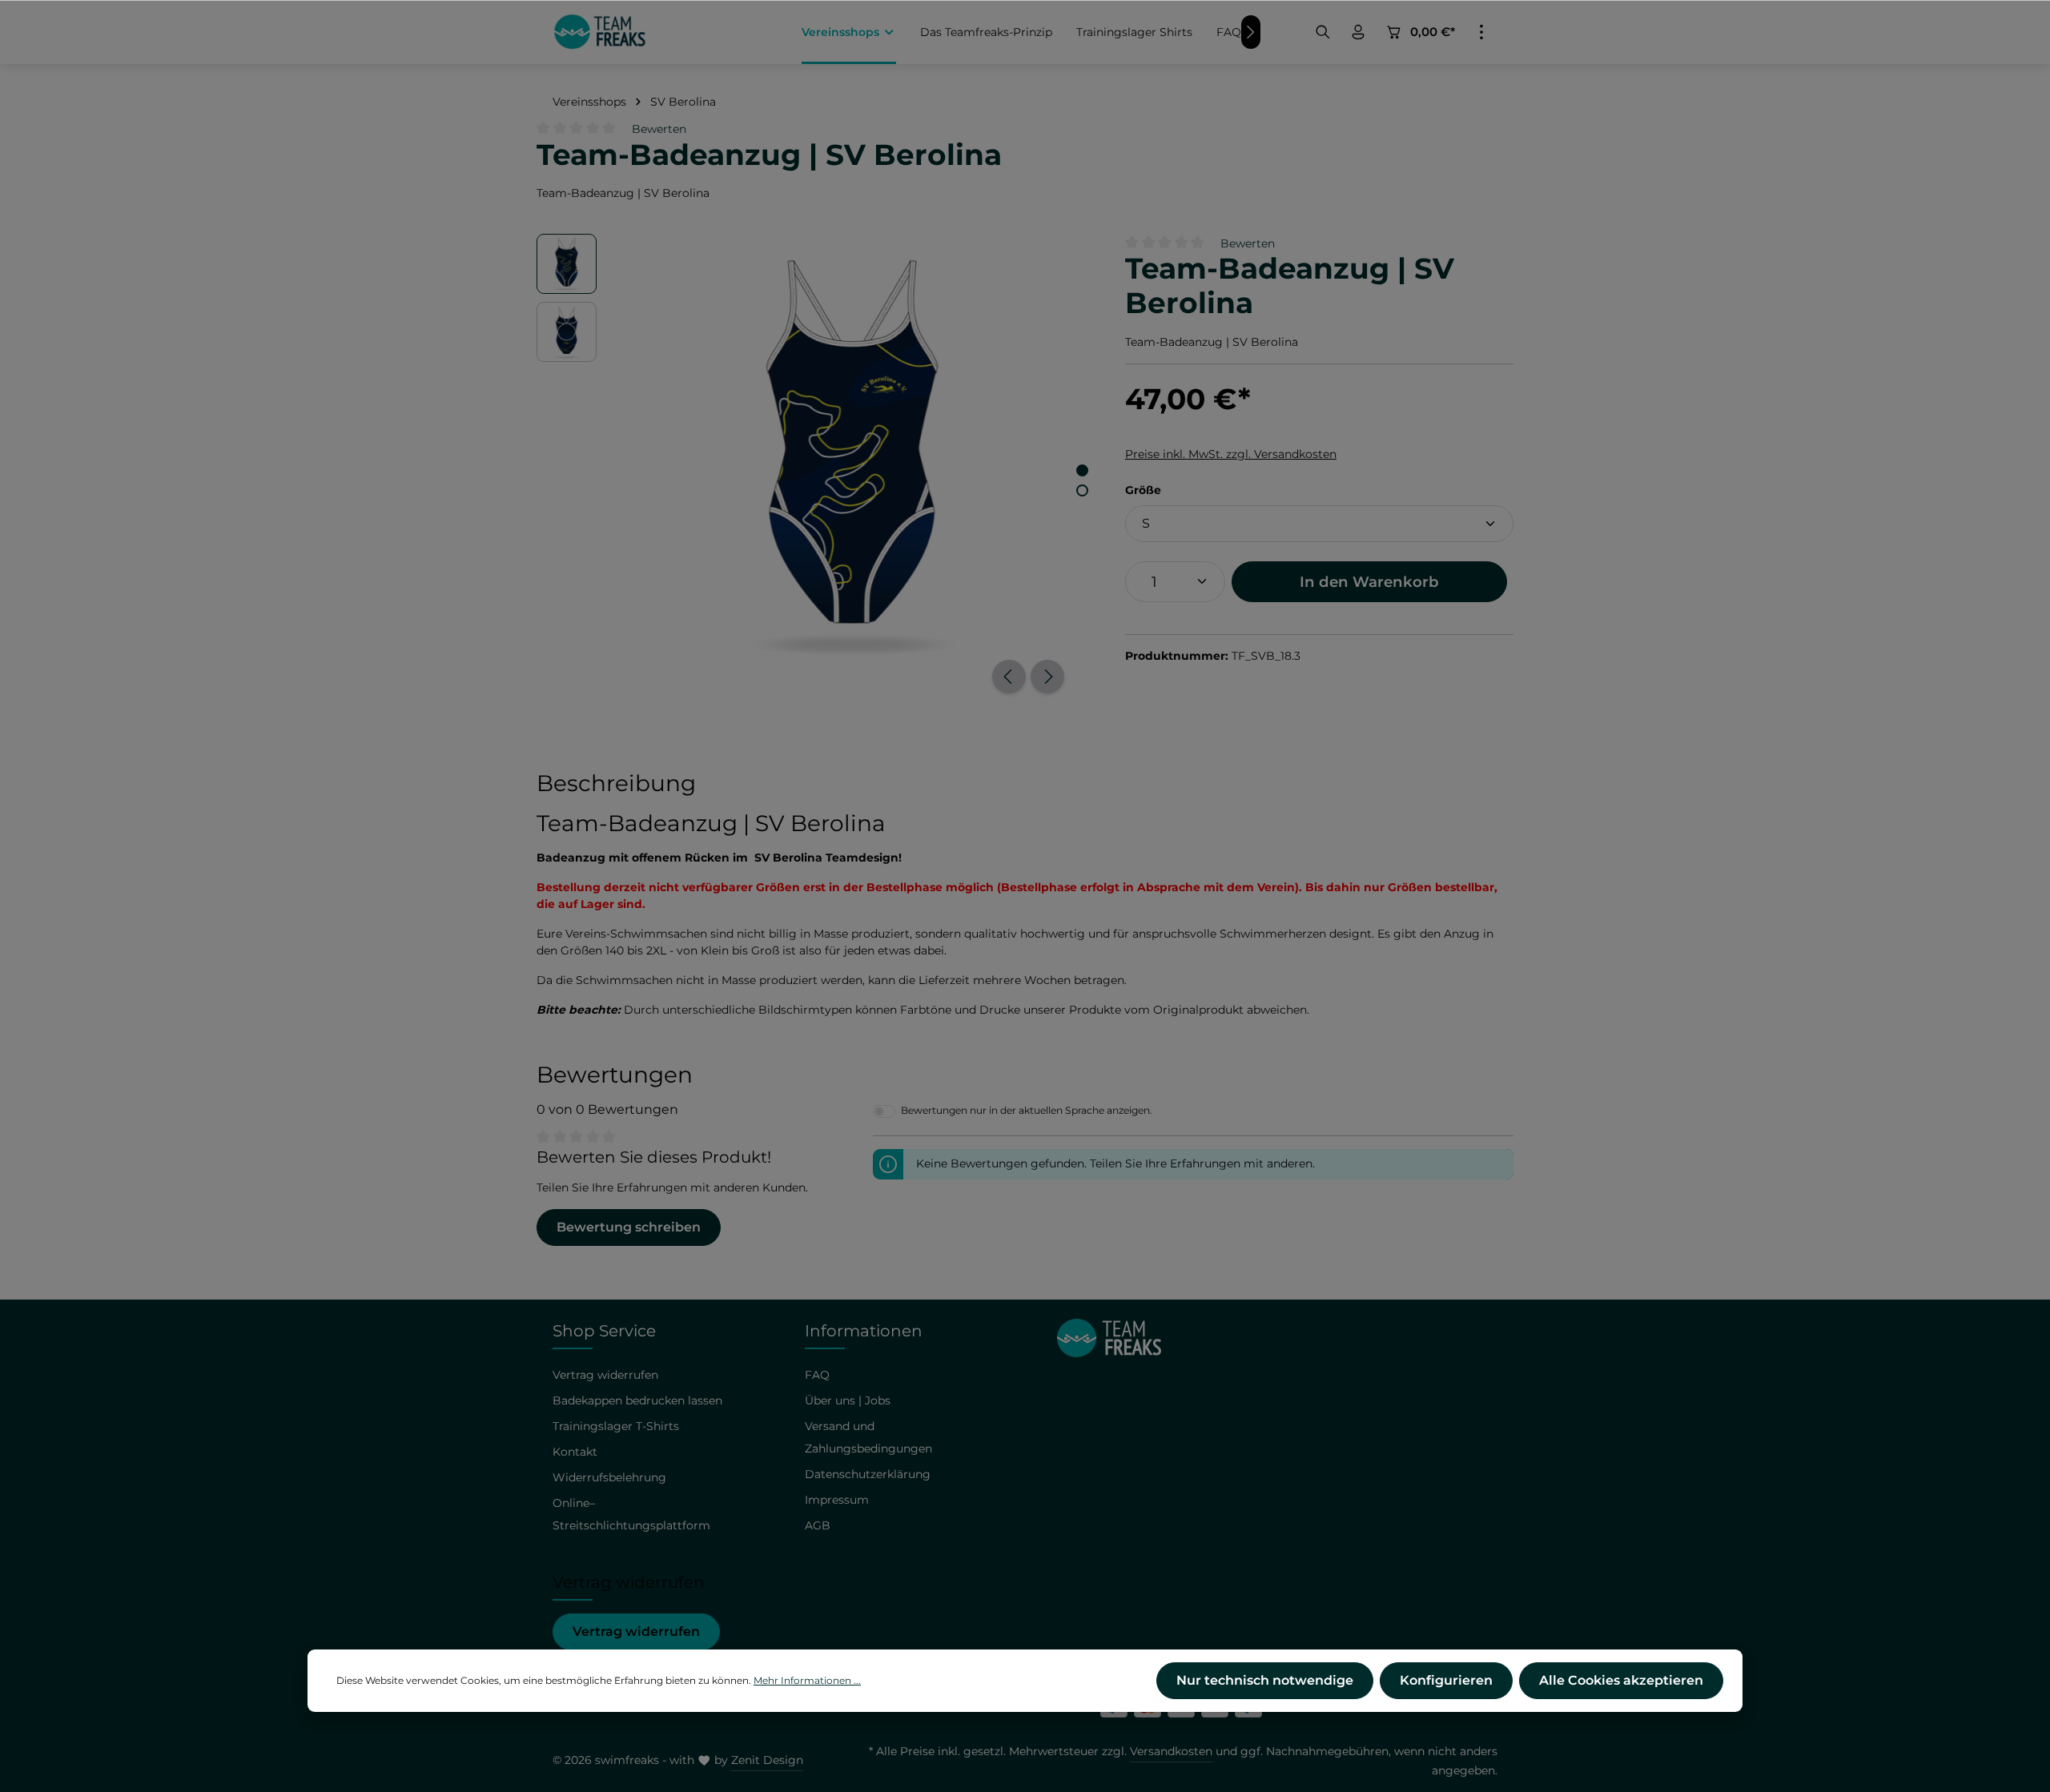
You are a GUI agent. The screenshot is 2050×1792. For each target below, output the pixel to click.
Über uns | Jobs (848, 1400)
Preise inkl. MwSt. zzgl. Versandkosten (1231, 454)
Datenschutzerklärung (868, 1474)
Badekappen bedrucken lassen (637, 1400)
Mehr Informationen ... (807, 1680)
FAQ (817, 1375)
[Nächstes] (1047, 677)
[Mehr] (1481, 32)
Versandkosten (1171, 1751)
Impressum (837, 1500)
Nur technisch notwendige (1265, 1680)
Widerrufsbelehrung (609, 1477)
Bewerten (659, 129)
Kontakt (575, 1452)
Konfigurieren (1446, 1680)
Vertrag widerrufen (636, 1631)
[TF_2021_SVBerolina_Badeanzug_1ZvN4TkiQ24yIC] (852, 454)
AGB (818, 1525)
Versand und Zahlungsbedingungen (868, 1437)
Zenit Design (767, 1760)
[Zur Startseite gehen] (600, 32)
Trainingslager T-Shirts (616, 1426)
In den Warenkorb (1369, 582)
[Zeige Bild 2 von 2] (1082, 490)
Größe (1143, 490)
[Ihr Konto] (1358, 32)
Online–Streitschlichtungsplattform (631, 1514)
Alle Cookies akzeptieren (1621, 1680)
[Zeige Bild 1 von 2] (1082, 470)
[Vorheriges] (1009, 677)
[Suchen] (1323, 32)
